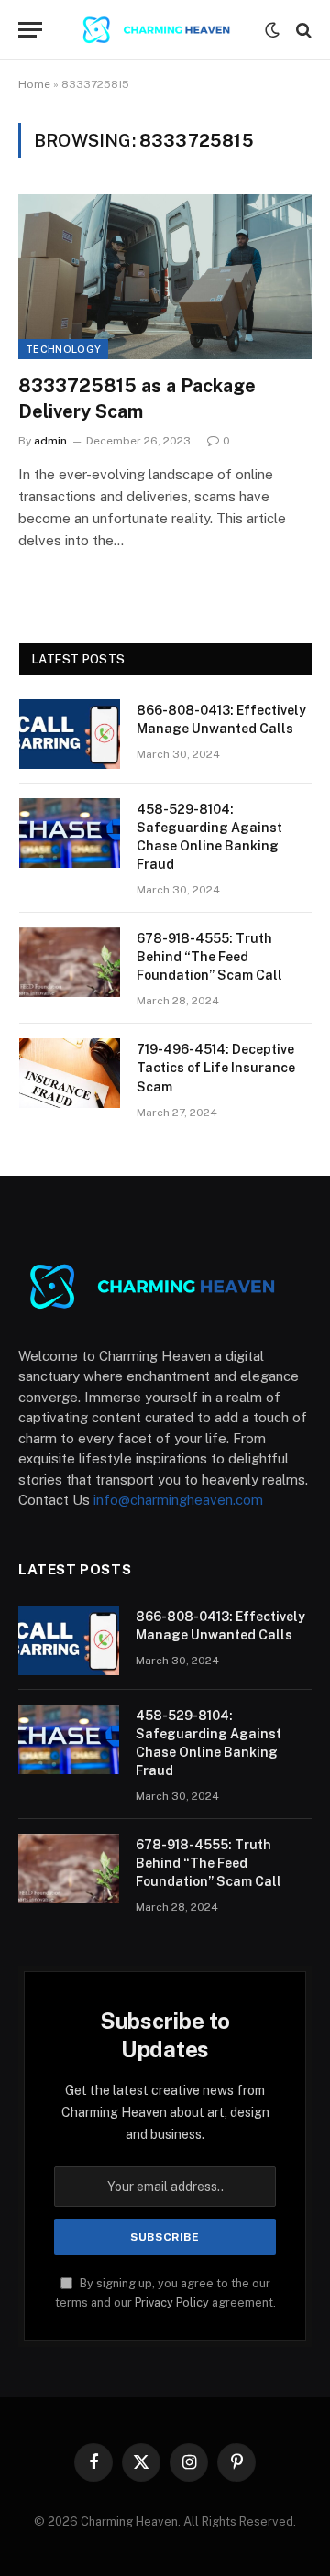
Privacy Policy (172, 2302)
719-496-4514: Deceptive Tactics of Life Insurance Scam (216, 1068)
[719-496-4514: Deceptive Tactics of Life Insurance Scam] (70, 1073)
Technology (63, 349)
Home (34, 84)
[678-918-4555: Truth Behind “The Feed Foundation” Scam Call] (70, 962)
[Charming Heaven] (164, 30)
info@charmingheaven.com (178, 1500)
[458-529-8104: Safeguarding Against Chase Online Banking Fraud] (70, 833)
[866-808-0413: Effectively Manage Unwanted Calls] (70, 734)
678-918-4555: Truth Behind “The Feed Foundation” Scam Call (209, 957)
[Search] (302, 30)
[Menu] (30, 30)
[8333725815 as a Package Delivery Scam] (165, 277)
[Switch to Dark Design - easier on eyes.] (272, 30)
